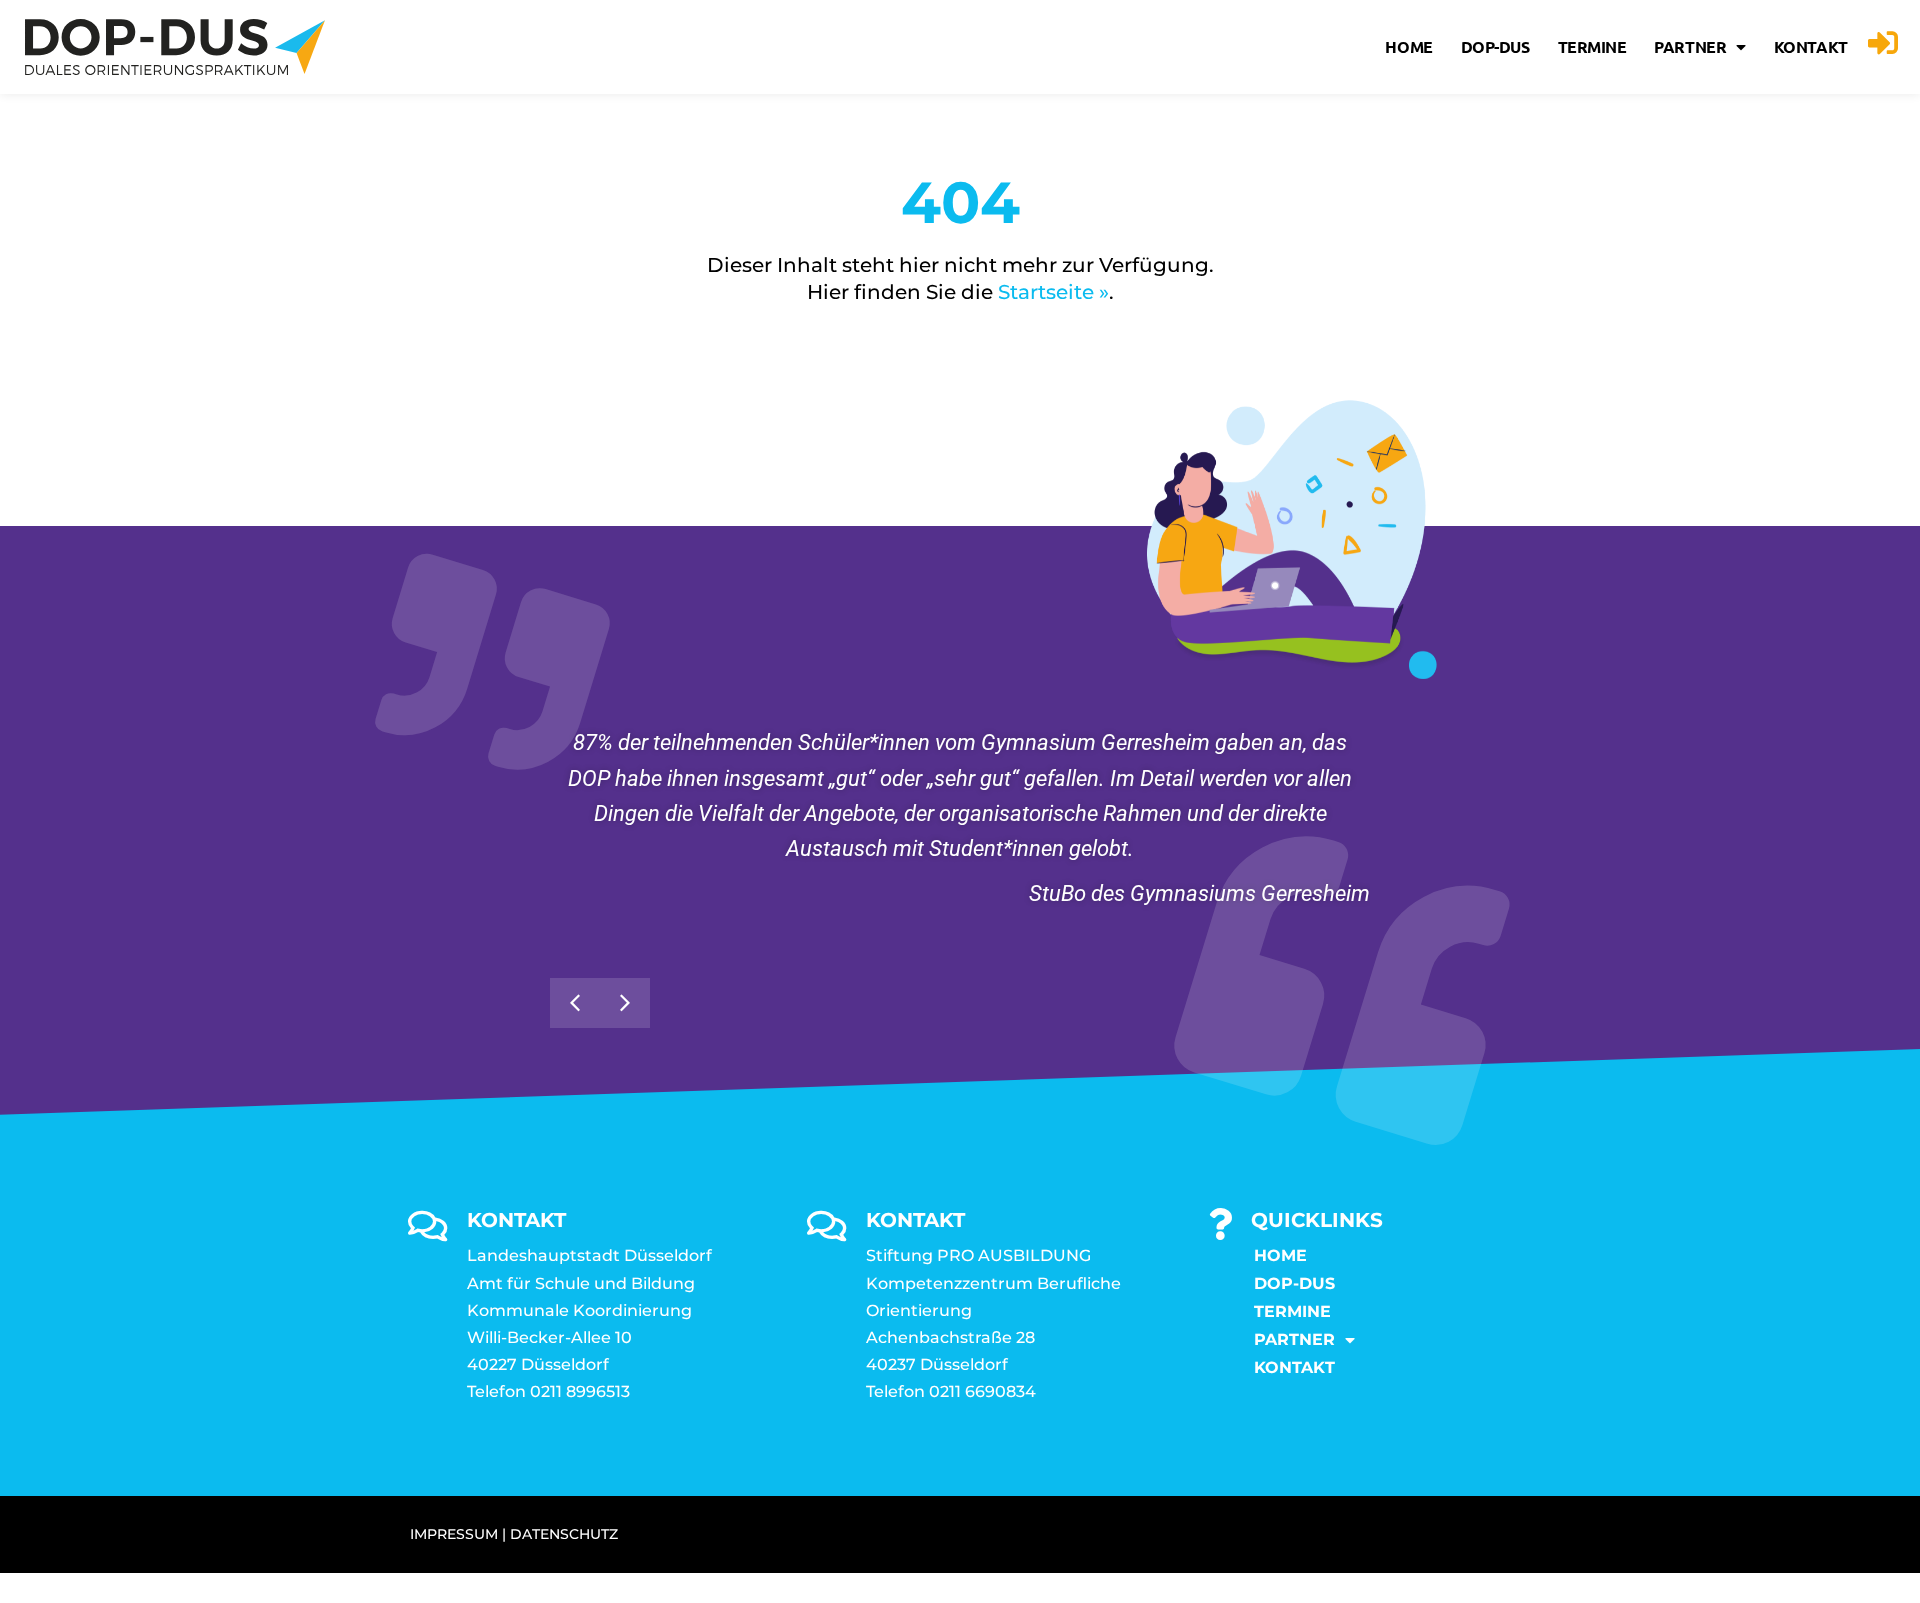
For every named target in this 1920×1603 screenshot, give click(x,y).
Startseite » (1053, 292)
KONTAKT (1811, 46)
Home (1408, 46)
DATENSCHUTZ (564, 1534)
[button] (625, 1003)
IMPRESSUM (454, 1534)
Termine (1592, 46)
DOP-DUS (1495, 46)
